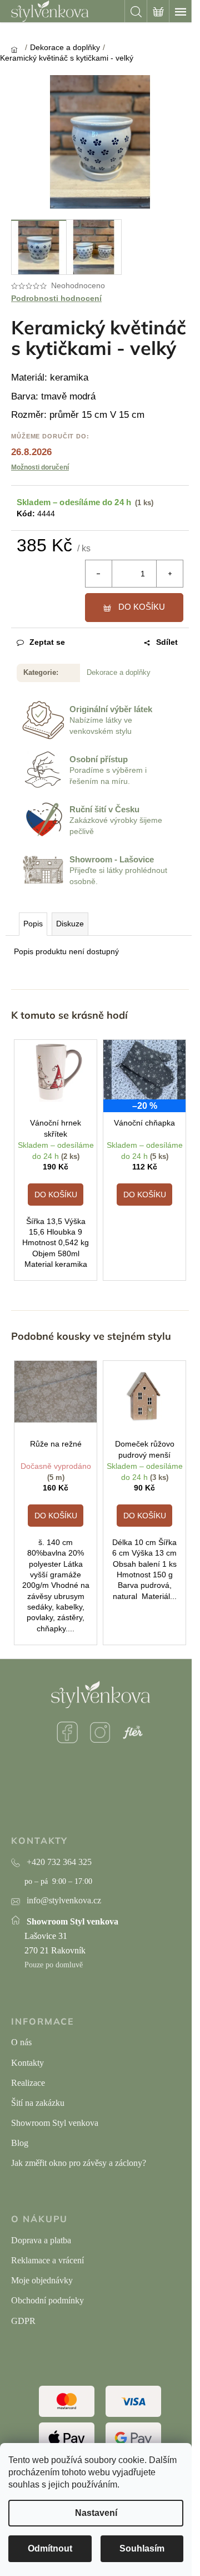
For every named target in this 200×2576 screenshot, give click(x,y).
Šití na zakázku (38, 2103)
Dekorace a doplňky (119, 672)
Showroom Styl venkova (55, 2123)
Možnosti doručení (40, 467)
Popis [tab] (33, 924)
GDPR (23, 2321)
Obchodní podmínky (47, 2300)
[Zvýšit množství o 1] (169, 574)
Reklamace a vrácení (47, 2260)
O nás (21, 2042)
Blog (20, 2143)
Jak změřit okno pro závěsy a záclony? (79, 2163)
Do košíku (142, 607)
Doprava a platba (41, 2240)
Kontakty (27, 2063)
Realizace (28, 2083)
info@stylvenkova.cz (64, 1900)
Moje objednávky (42, 2280)
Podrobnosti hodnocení (56, 298)
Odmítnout (50, 2548)
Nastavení (96, 2513)
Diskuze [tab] (70, 924)
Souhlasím (142, 2548)
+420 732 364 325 (59, 1862)
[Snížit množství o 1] (99, 574)
